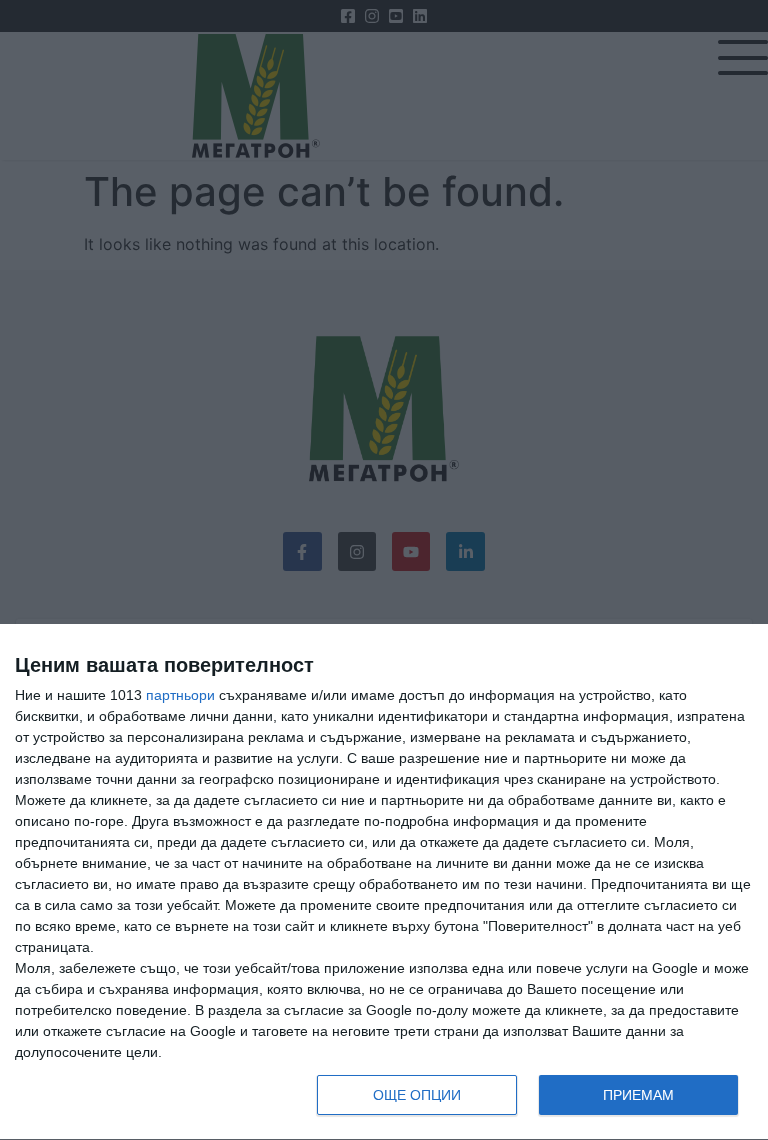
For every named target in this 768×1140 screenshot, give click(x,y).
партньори (180, 695)
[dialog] (384, 882)
